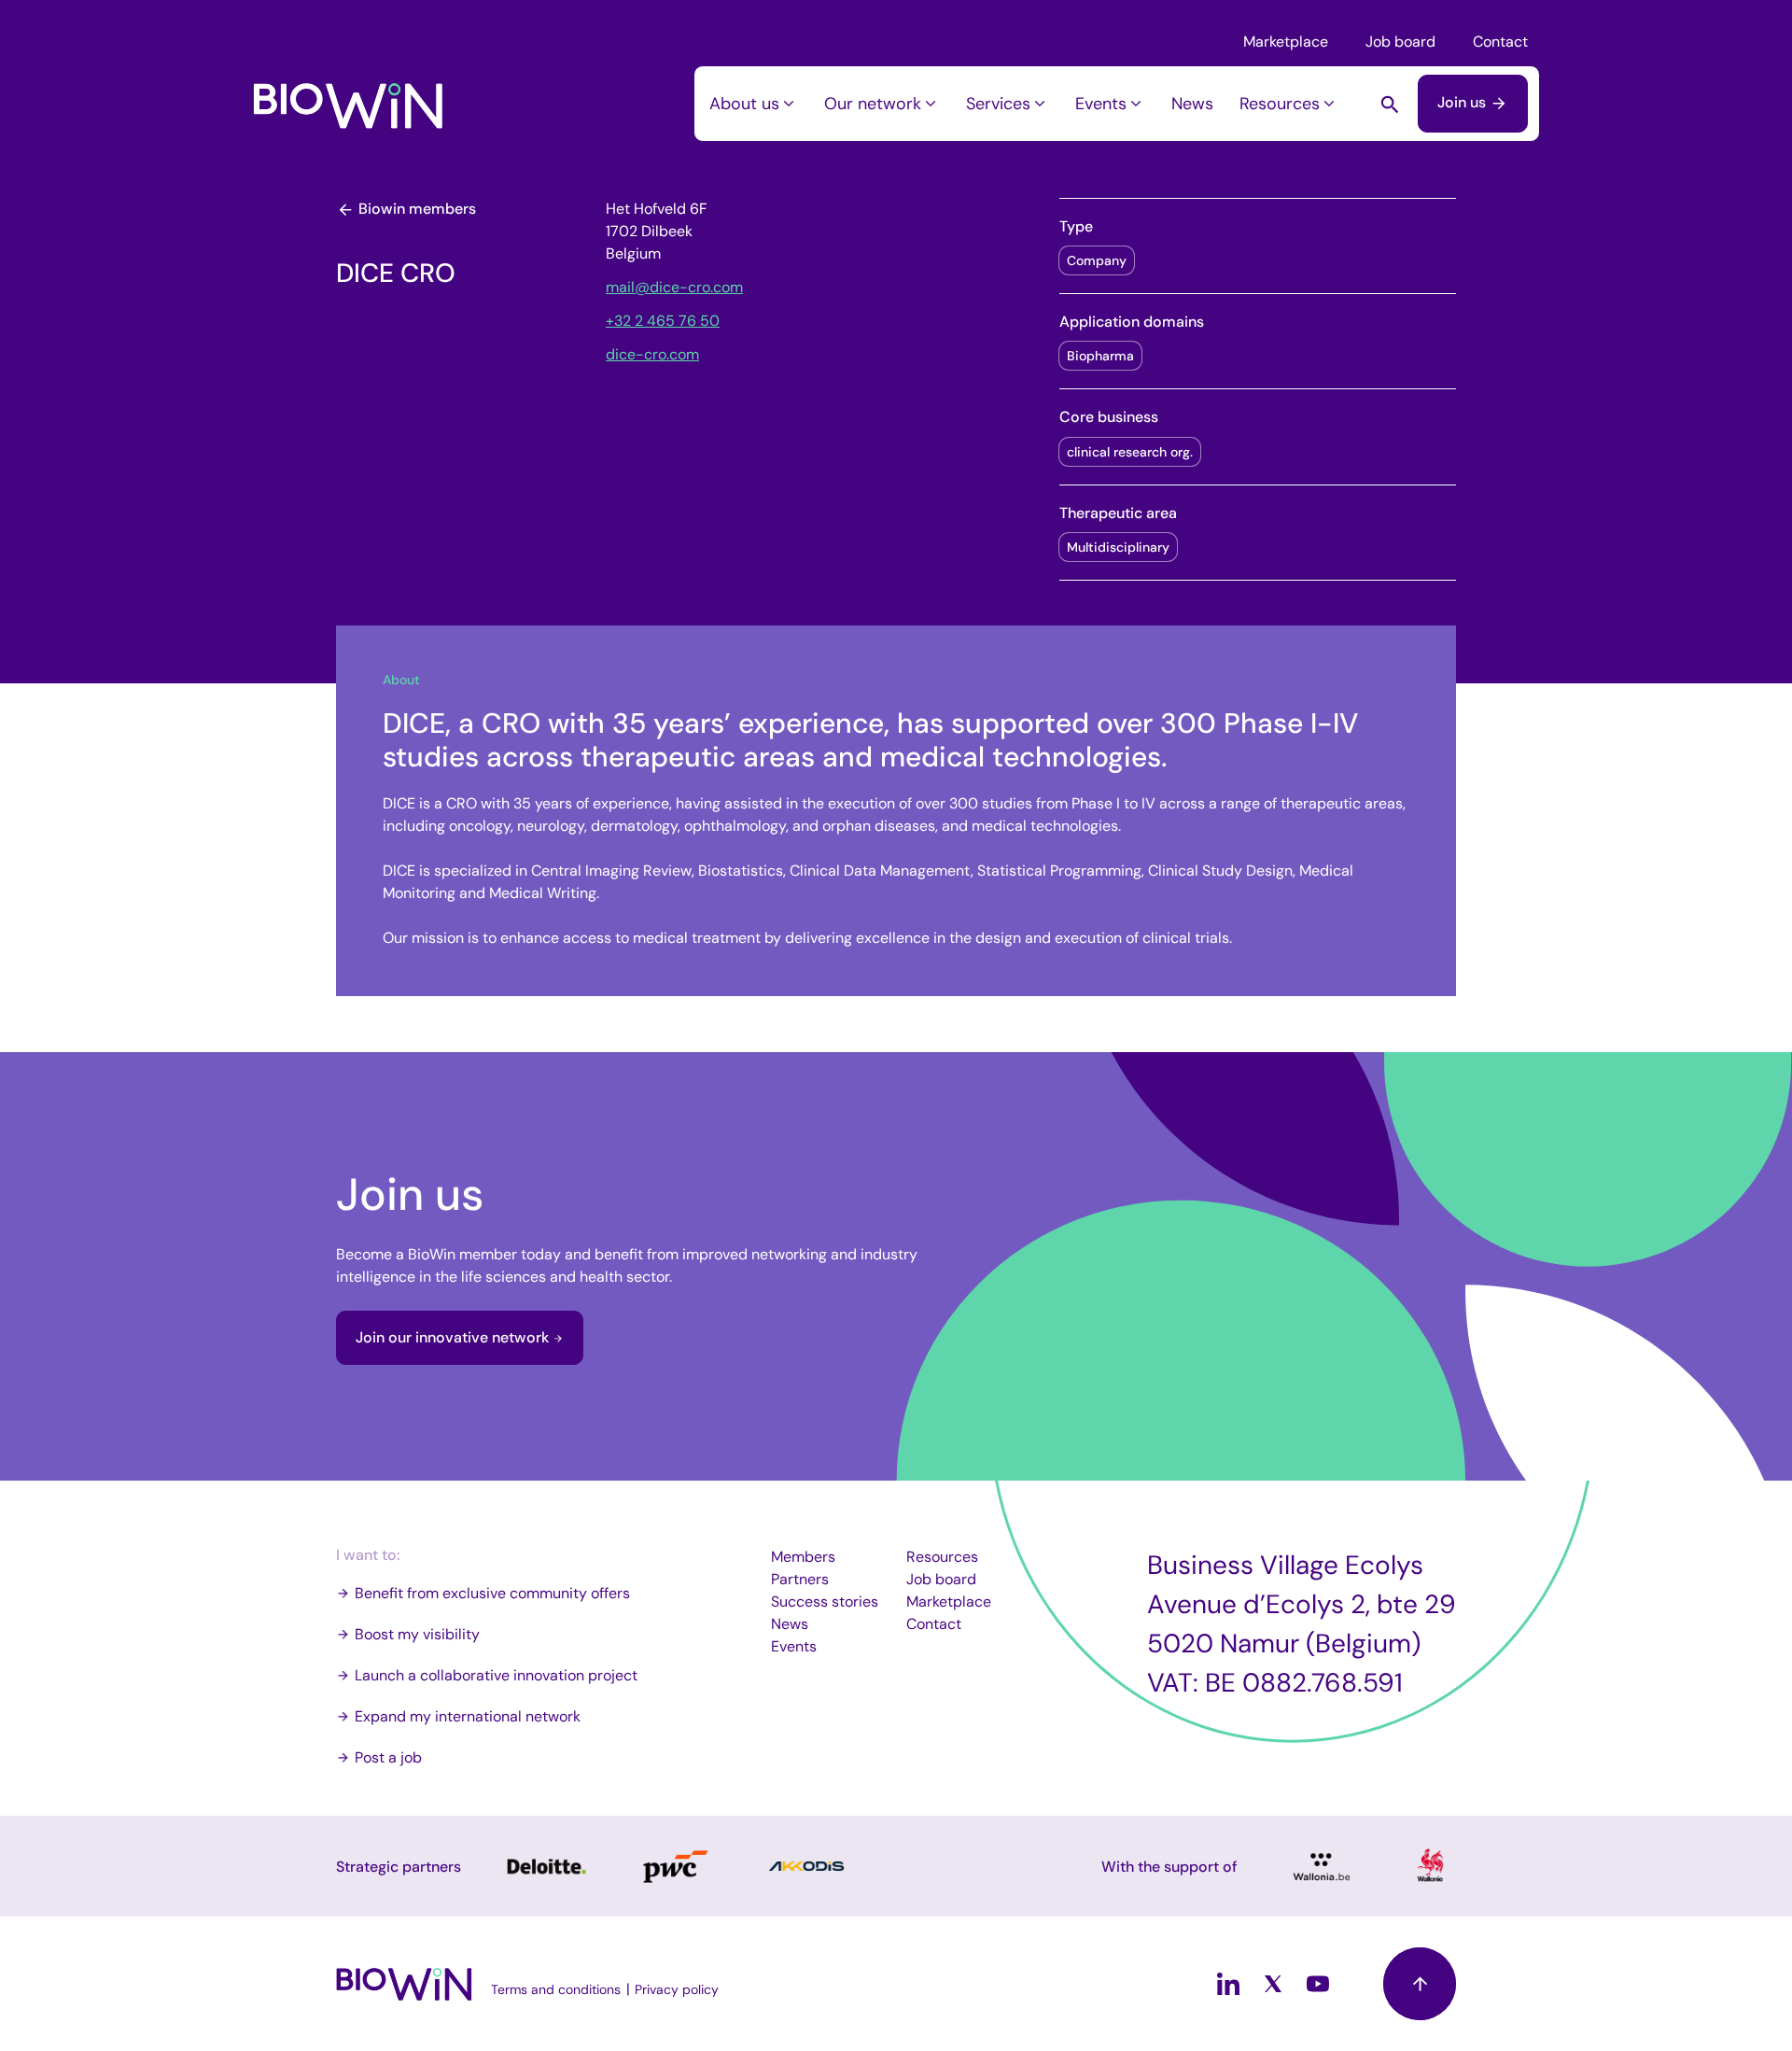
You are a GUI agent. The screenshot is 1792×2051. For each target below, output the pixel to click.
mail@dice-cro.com (674, 287)
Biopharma (1100, 356)
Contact (1500, 42)
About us (744, 104)
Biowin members (415, 209)
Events (1101, 104)
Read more (545, 1867)
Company (1097, 260)
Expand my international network (468, 1716)
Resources (1280, 104)
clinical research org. (1130, 452)
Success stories (825, 1601)
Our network (873, 104)
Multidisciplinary (1118, 547)
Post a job (388, 1757)
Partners (800, 1579)
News (1192, 104)
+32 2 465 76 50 (663, 321)
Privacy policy (677, 1989)
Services (998, 104)
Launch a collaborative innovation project (496, 1675)
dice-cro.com (652, 354)
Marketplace (1286, 42)
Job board (1400, 42)
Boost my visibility (417, 1634)
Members (803, 1557)
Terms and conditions (556, 1989)
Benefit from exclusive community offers (492, 1593)
